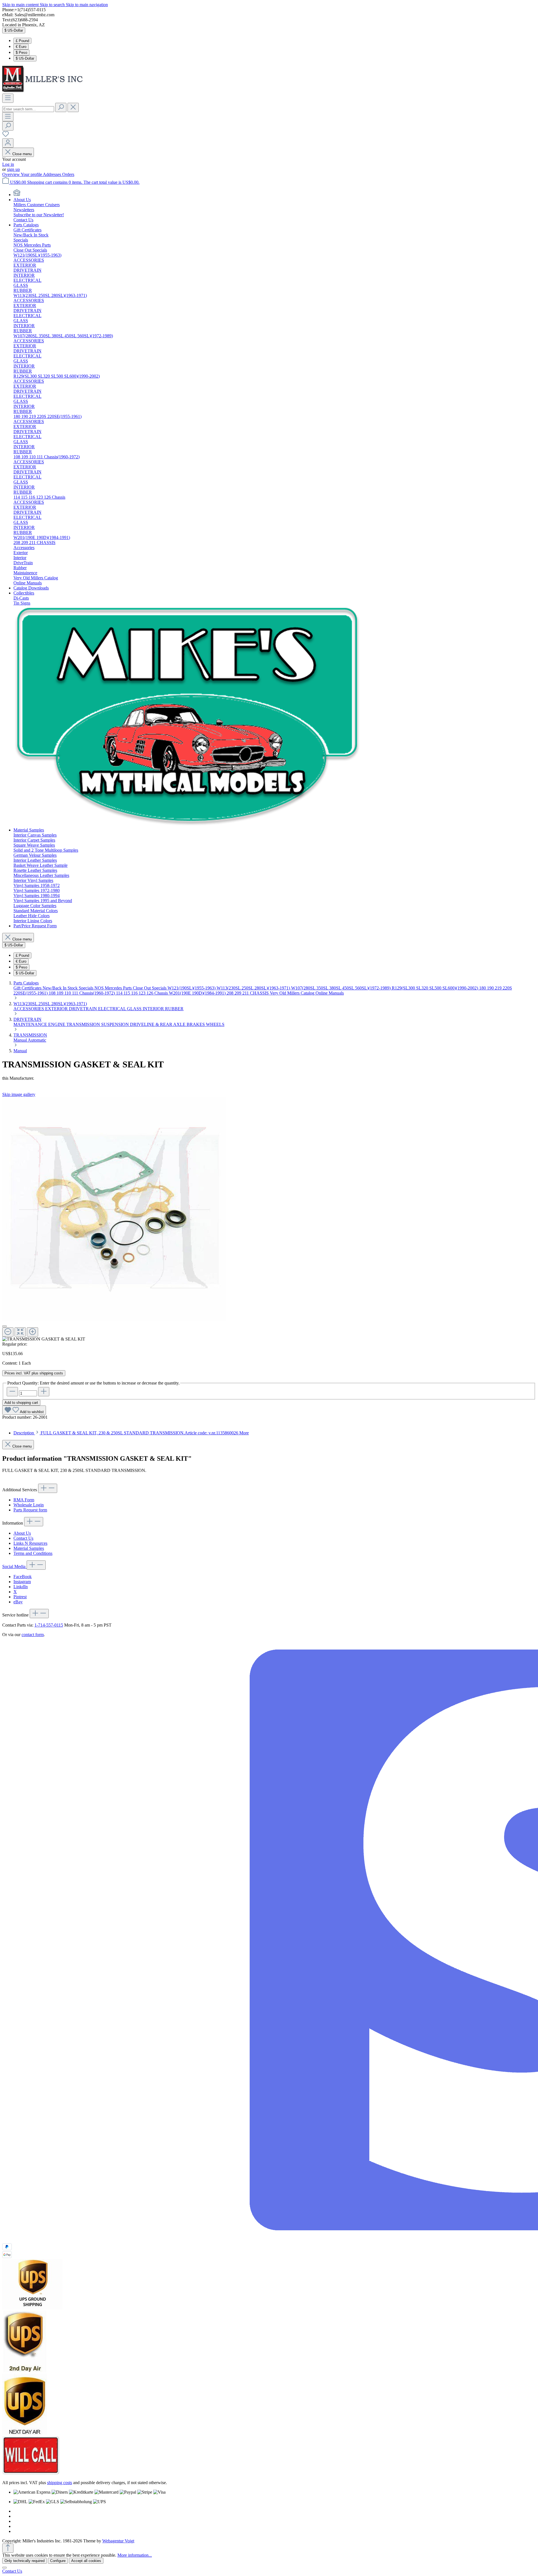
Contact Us (23, 1538)
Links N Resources (30, 1543)
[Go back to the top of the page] (8, 2548)
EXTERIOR (57, 1009)
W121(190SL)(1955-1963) (192, 988)
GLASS (135, 1009)
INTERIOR (154, 1009)
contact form (33, 1635)
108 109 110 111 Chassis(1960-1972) (82, 993)
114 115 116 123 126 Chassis (142, 993)
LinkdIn (21, 1587)
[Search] (61, 107)
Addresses (53, 174)
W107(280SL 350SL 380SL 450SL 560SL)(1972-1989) (341, 988)
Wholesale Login (29, 1505)
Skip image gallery (19, 1094)
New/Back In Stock (61, 988)
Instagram (22, 1582)
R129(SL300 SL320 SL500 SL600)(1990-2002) (435, 988)
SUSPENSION (116, 1024)
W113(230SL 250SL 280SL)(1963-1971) (254, 988)
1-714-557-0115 (49, 1625)
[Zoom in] (33, 1332)
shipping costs (60, 2483)
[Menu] (8, 98)
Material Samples (29, 1548)
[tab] (131, 1433)
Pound (22, 41)
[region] (269, 1219)
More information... (135, 2555)
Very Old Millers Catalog (293, 993)
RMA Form (24, 1500)
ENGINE (57, 1024)
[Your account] (8, 143)
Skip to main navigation (87, 5)
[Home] (17, 195)
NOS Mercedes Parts (114, 988)
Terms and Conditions (33, 1553)
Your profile (32, 174)
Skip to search (53, 5)
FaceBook (23, 1577)
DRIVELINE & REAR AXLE (158, 1024)
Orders (68, 174)
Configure (58, 2561)
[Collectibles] (188, 825)
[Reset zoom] (20, 1332)
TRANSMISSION (84, 1024)
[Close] (4, 1326)
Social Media (14, 1566)
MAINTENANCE (31, 1024)
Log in (8, 164)
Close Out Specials (150, 988)
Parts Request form (30, 1510)
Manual (21, 1040)
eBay (18, 1602)
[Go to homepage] (44, 91)
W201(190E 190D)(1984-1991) (198, 993)
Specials (87, 988)
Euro (21, 47)
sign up (13, 169)
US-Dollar (25, 58)
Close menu (22, 154)
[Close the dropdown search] (73, 107)
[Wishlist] (6, 136)
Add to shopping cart (21, 1403)
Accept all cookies (86, 2561)
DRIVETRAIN (84, 1009)
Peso (21, 53)
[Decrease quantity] (12, 1392)
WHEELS (215, 1024)
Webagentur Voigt (118, 2541)
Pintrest (20, 1597)
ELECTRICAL (113, 1009)
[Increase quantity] (44, 1392)
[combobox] (28, 109)
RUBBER (174, 1009)
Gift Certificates (28, 988)
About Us (22, 1533)
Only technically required (25, 2561)
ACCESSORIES (29, 1009)
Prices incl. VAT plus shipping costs (34, 1373)
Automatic (37, 1040)
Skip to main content (21, 5)
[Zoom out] (8, 1332)
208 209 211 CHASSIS (248, 993)
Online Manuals (330, 993)
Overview (11, 174)
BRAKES (196, 1024)
